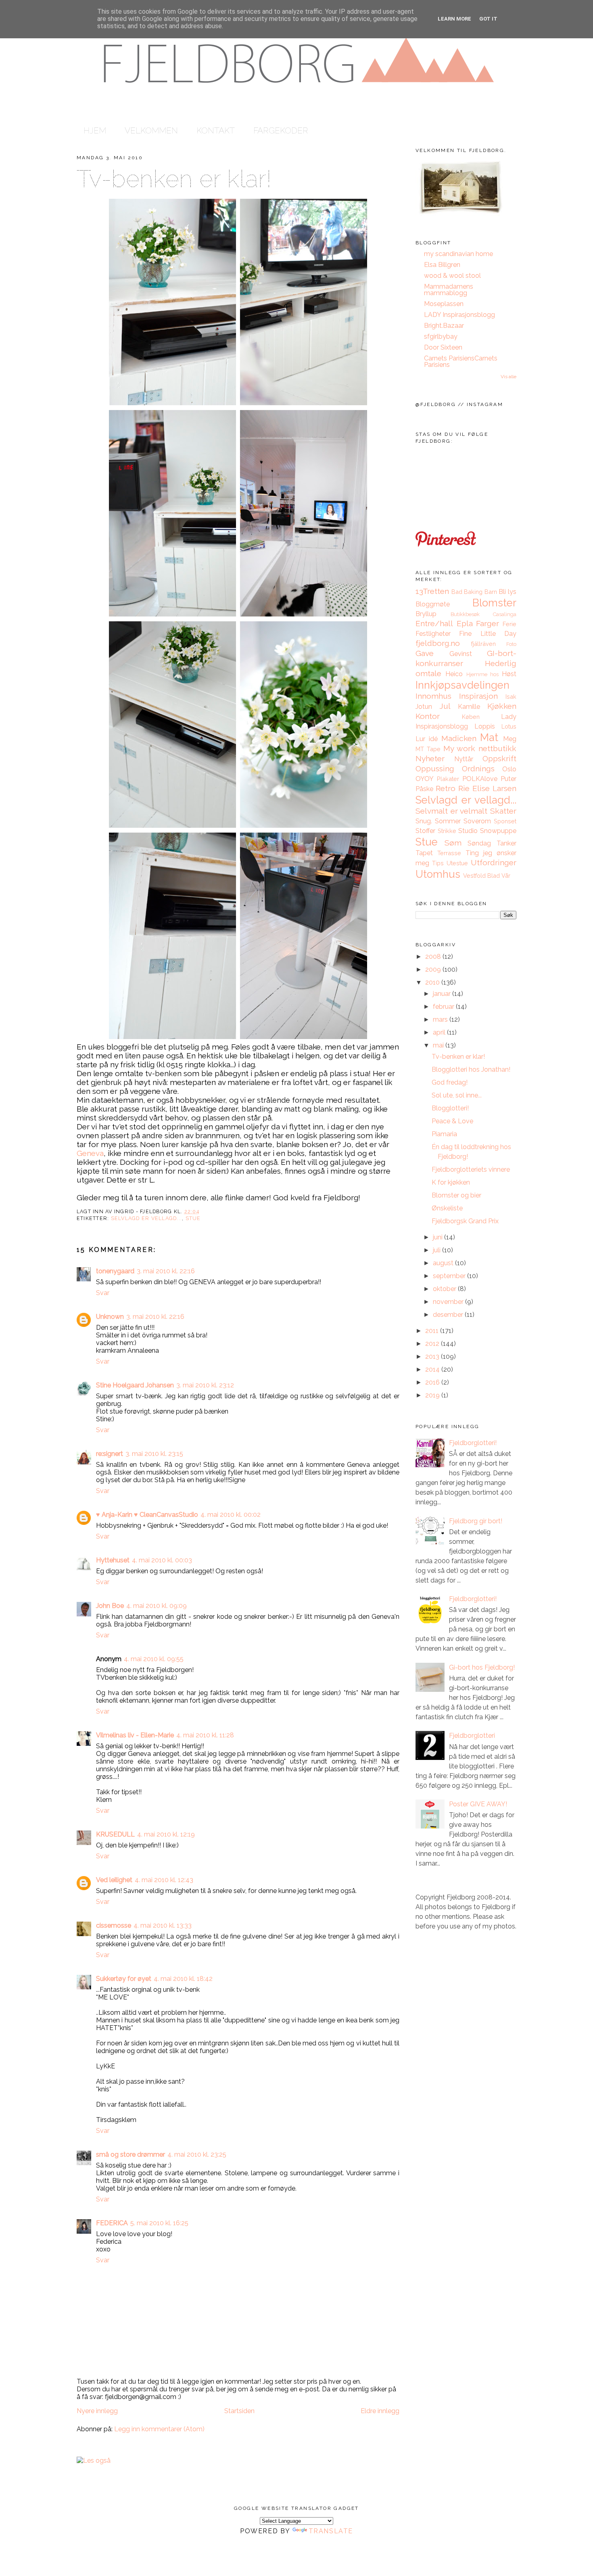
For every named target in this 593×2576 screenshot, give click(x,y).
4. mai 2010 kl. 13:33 (163, 1925)
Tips (438, 863)
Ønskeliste (447, 1208)
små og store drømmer (131, 2154)
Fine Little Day (488, 634)
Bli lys (507, 592)
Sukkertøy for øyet (124, 1979)
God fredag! (450, 1082)
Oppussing (435, 768)
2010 (433, 982)
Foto (511, 644)
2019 (433, 1395)
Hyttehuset (113, 1560)
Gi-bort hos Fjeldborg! (482, 1667)
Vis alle (508, 377)
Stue (193, 1218)
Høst (509, 674)
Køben (471, 717)
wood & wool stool (452, 276)
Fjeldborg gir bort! (476, 1521)
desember (449, 1315)
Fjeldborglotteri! (473, 1443)
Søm (453, 843)
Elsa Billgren (442, 265)
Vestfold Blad (481, 876)
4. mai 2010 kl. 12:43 (164, 1880)
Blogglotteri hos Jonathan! (471, 1069)
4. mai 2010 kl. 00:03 (162, 1560)
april (440, 1032)
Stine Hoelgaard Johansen (135, 1385)
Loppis (485, 726)
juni (438, 1237)
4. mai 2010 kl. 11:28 (205, 1735)
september (450, 1276)
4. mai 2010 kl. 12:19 (166, 1834)
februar (444, 1007)
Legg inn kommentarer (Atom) (159, 2429)
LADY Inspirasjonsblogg (459, 315)
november (449, 1302)
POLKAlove (480, 779)
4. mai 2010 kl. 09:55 (154, 1659)
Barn (491, 592)
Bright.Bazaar (444, 326)
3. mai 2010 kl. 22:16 (166, 1271)
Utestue (457, 863)
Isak (511, 697)
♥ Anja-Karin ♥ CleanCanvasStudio (147, 1515)
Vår (506, 876)
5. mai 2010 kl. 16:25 (159, 2223)
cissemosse (114, 1925)
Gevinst (461, 654)
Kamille (469, 707)
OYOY (425, 779)
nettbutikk (497, 748)
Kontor (428, 716)
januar (443, 994)
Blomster (494, 603)
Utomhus (438, 874)
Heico (454, 674)
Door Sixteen (443, 347)
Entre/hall (434, 623)
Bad (457, 592)
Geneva (90, 1153)
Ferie (509, 624)
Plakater (448, 779)
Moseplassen (444, 304)
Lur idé (427, 739)
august (444, 1263)
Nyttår (464, 759)
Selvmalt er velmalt (451, 811)
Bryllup (426, 614)
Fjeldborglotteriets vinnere (471, 1169)
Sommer (448, 821)
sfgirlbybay (441, 336)
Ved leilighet (114, 1880)
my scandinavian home (458, 254)
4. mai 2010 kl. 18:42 (183, 1979)
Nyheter (430, 758)
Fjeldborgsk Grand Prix (465, 1221)
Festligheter (433, 634)
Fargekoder (281, 130)
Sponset (505, 821)
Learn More (454, 19)
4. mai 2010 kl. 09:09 (157, 1606)
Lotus (509, 726)
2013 (433, 1357)
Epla (465, 623)
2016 (433, 1382)
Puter (508, 779)
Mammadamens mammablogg (449, 290)
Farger (488, 623)
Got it (488, 19)
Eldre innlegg (380, 2411)
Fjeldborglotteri (472, 1736)
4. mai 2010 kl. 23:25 (197, 2154)
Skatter (503, 811)
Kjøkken (502, 706)
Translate (331, 2531)
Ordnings (478, 768)
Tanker (506, 843)
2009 (434, 969)
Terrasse (449, 853)
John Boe (110, 1606)
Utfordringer (494, 862)
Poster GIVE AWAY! (478, 1804)
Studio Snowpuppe (487, 831)
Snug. (424, 821)
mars (441, 1019)
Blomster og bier (456, 1195)
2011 (433, 1331)
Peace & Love (452, 1121)
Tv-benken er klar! (173, 179)
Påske (424, 789)
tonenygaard (115, 1271)
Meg (510, 739)
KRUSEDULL (115, 1834)
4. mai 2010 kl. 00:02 (231, 1515)
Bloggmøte (433, 604)
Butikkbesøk (465, 614)
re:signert (110, 1454)
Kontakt (216, 130)
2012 (433, 1344)
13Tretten (432, 591)
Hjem (95, 130)
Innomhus (433, 696)
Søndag (479, 843)
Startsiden (239, 2411)
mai (439, 1045)
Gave (425, 653)
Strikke (447, 831)
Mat (489, 737)
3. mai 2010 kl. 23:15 (154, 1454)
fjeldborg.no (438, 643)
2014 (433, 1369)
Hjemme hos (483, 674)
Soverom (477, 821)
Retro (446, 788)
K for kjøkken (451, 1182)
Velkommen (151, 130)
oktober (445, 1289)
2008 (434, 957)
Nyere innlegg (97, 2411)
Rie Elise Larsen (487, 788)
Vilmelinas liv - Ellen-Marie (135, 1735)
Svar (103, 1293)
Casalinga (505, 614)
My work (459, 748)
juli (437, 1250)
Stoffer (425, 831)
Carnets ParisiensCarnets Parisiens (461, 361)
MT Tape (428, 749)
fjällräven (483, 644)
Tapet (424, 853)
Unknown (110, 1317)
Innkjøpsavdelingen (462, 685)
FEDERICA (112, 2223)
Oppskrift (499, 758)
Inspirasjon (478, 696)
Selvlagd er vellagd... (146, 1218)
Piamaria (444, 1134)
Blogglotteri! (450, 1108)
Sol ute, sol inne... (457, 1095)
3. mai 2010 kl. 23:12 (205, 1385)
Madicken (459, 738)
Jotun (424, 707)
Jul (445, 706)
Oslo (509, 769)
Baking (473, 592)
